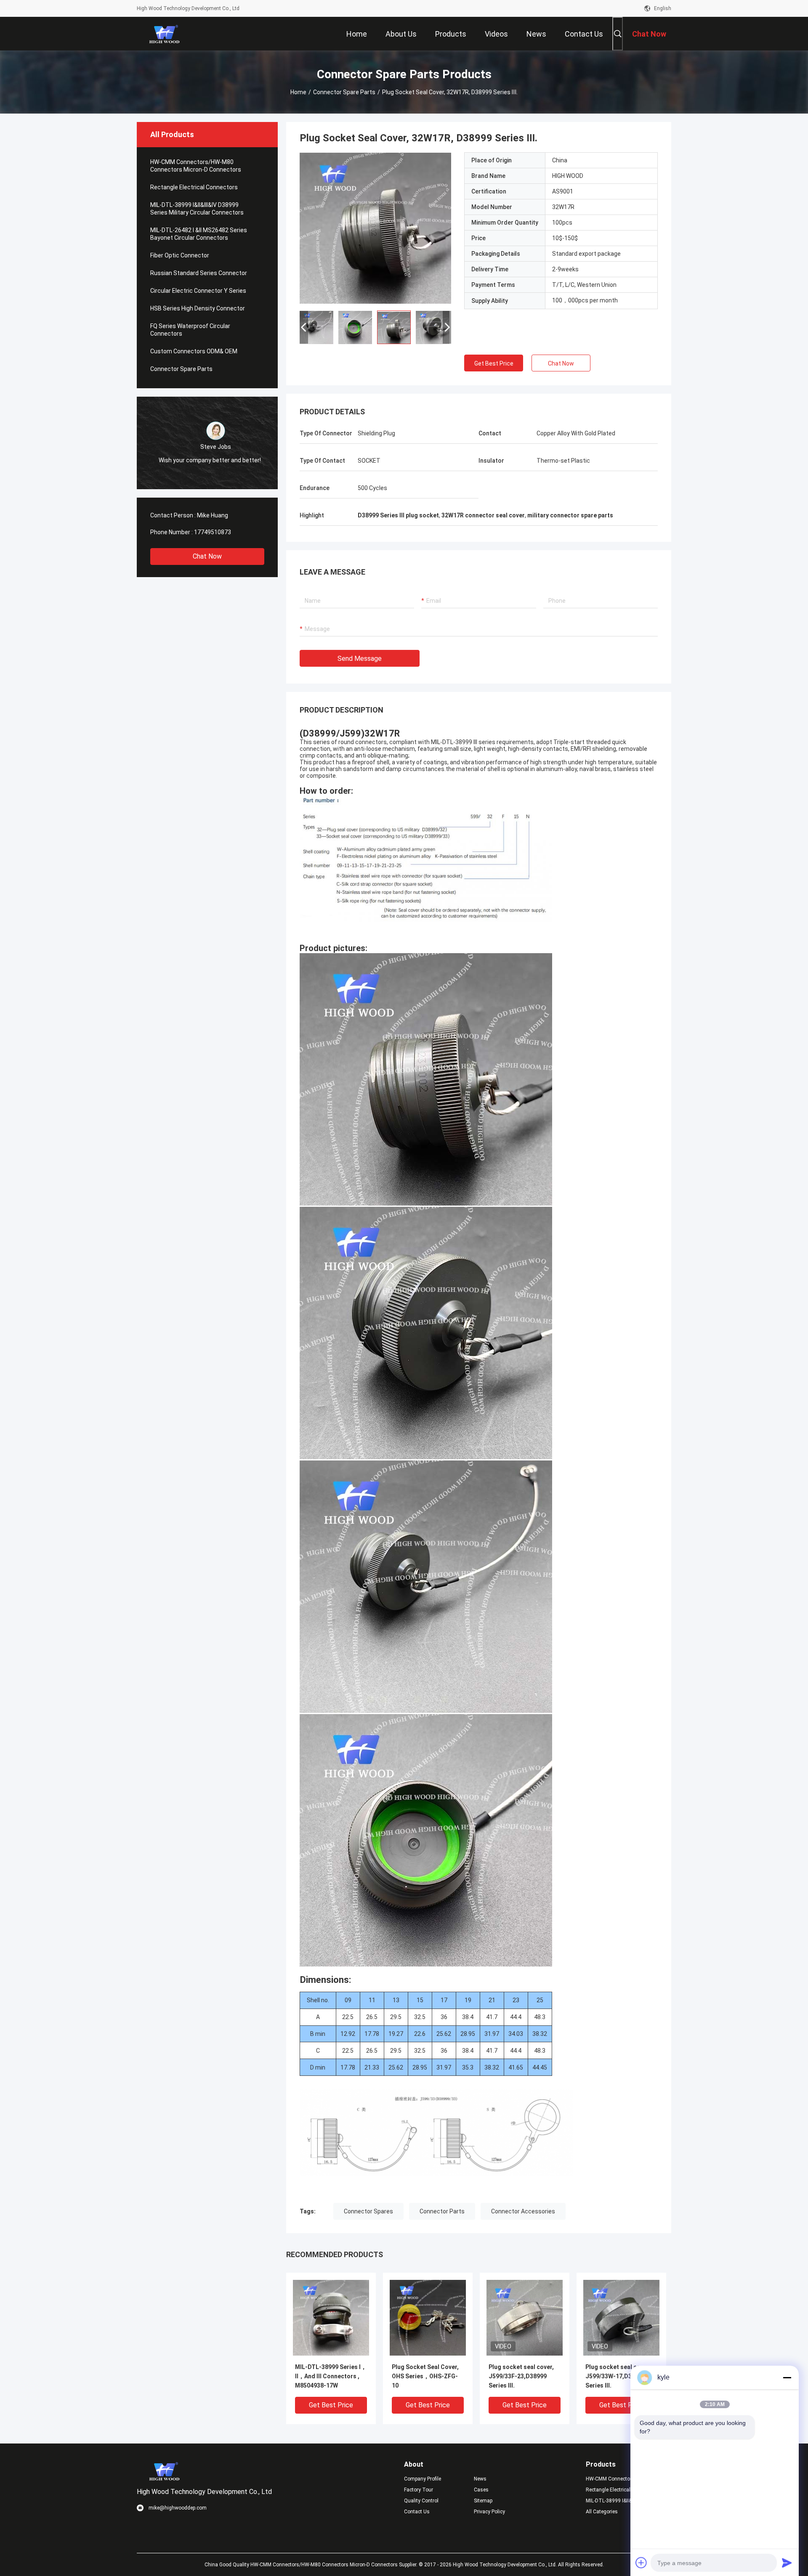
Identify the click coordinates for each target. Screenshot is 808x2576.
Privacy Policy (489, 2512)
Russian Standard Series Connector (199, 273)
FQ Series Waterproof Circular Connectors (190, 330)
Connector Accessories (523, 2211)
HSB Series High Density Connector (198, 308)
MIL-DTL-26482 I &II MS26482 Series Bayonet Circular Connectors (199, 234)
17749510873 (213, 532)
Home (298, 92)
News (480, 2479)
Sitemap (483, 2501)
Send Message (360, 659)
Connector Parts (442, 2211)
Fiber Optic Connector (180, 255)
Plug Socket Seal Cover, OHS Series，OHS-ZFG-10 (425, 2376)
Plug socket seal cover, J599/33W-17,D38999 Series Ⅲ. (618, 2376)
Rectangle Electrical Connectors (194, 187)
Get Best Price (494, 363)
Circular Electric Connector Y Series (198, 291)
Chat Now (207, 556)
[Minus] (787, 2377)
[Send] (787, 2563)
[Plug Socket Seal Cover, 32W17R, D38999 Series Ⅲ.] (375, 228)
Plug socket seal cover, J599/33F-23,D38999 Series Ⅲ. (521, 2376)
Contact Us (417, 2512)
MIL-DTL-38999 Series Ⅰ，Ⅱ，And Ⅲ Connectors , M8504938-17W (331, 2376)
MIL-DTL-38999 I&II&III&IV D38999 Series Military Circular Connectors (197, 209)
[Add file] (641, 2563)
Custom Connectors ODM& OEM (194, 351)
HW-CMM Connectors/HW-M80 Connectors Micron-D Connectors (196, 166)
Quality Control (421, 2501)
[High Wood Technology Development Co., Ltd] (164, 34)
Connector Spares (368, 2211)
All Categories (602, 2512)
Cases (481, 2490)
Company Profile (423, 2479)
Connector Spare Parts (344, 92)
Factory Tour (419, 2490)
